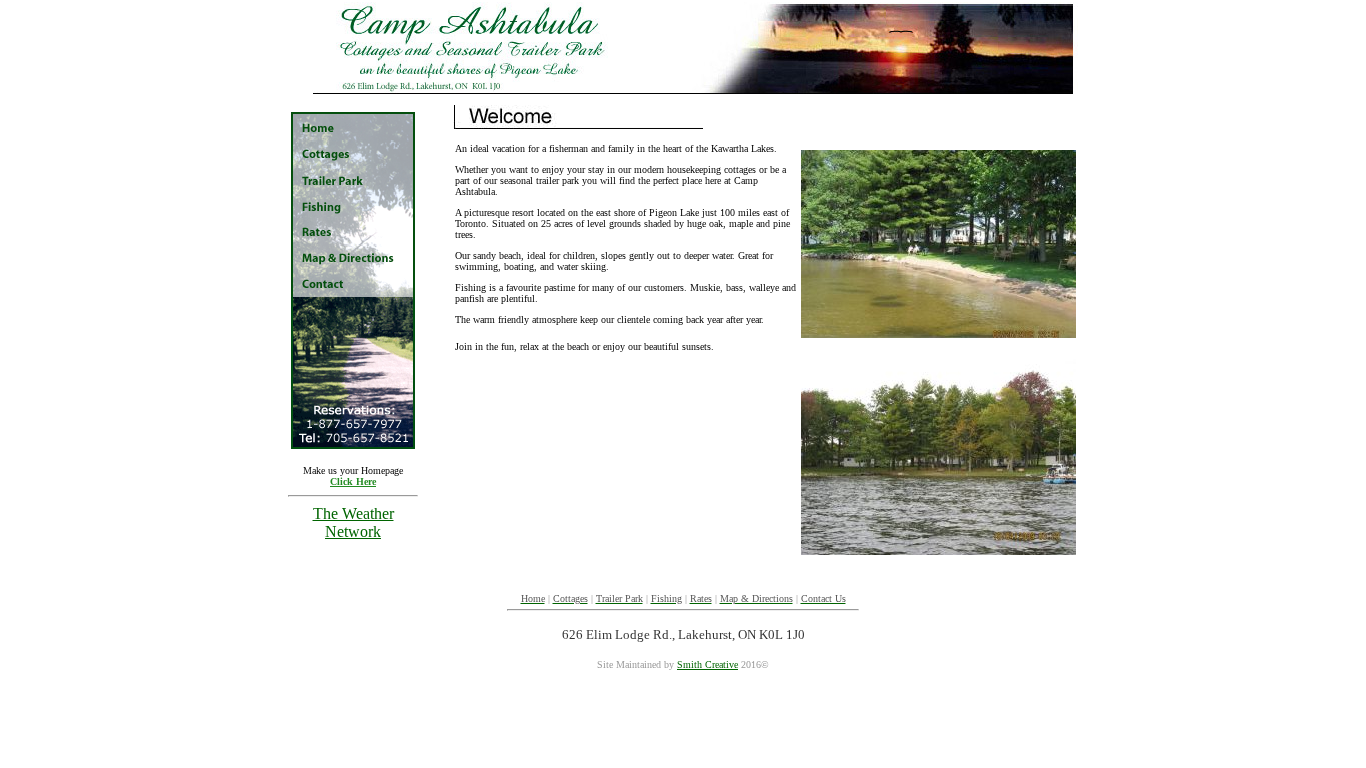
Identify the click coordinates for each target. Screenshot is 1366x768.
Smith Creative (707, 664)
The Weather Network (353, 522)
